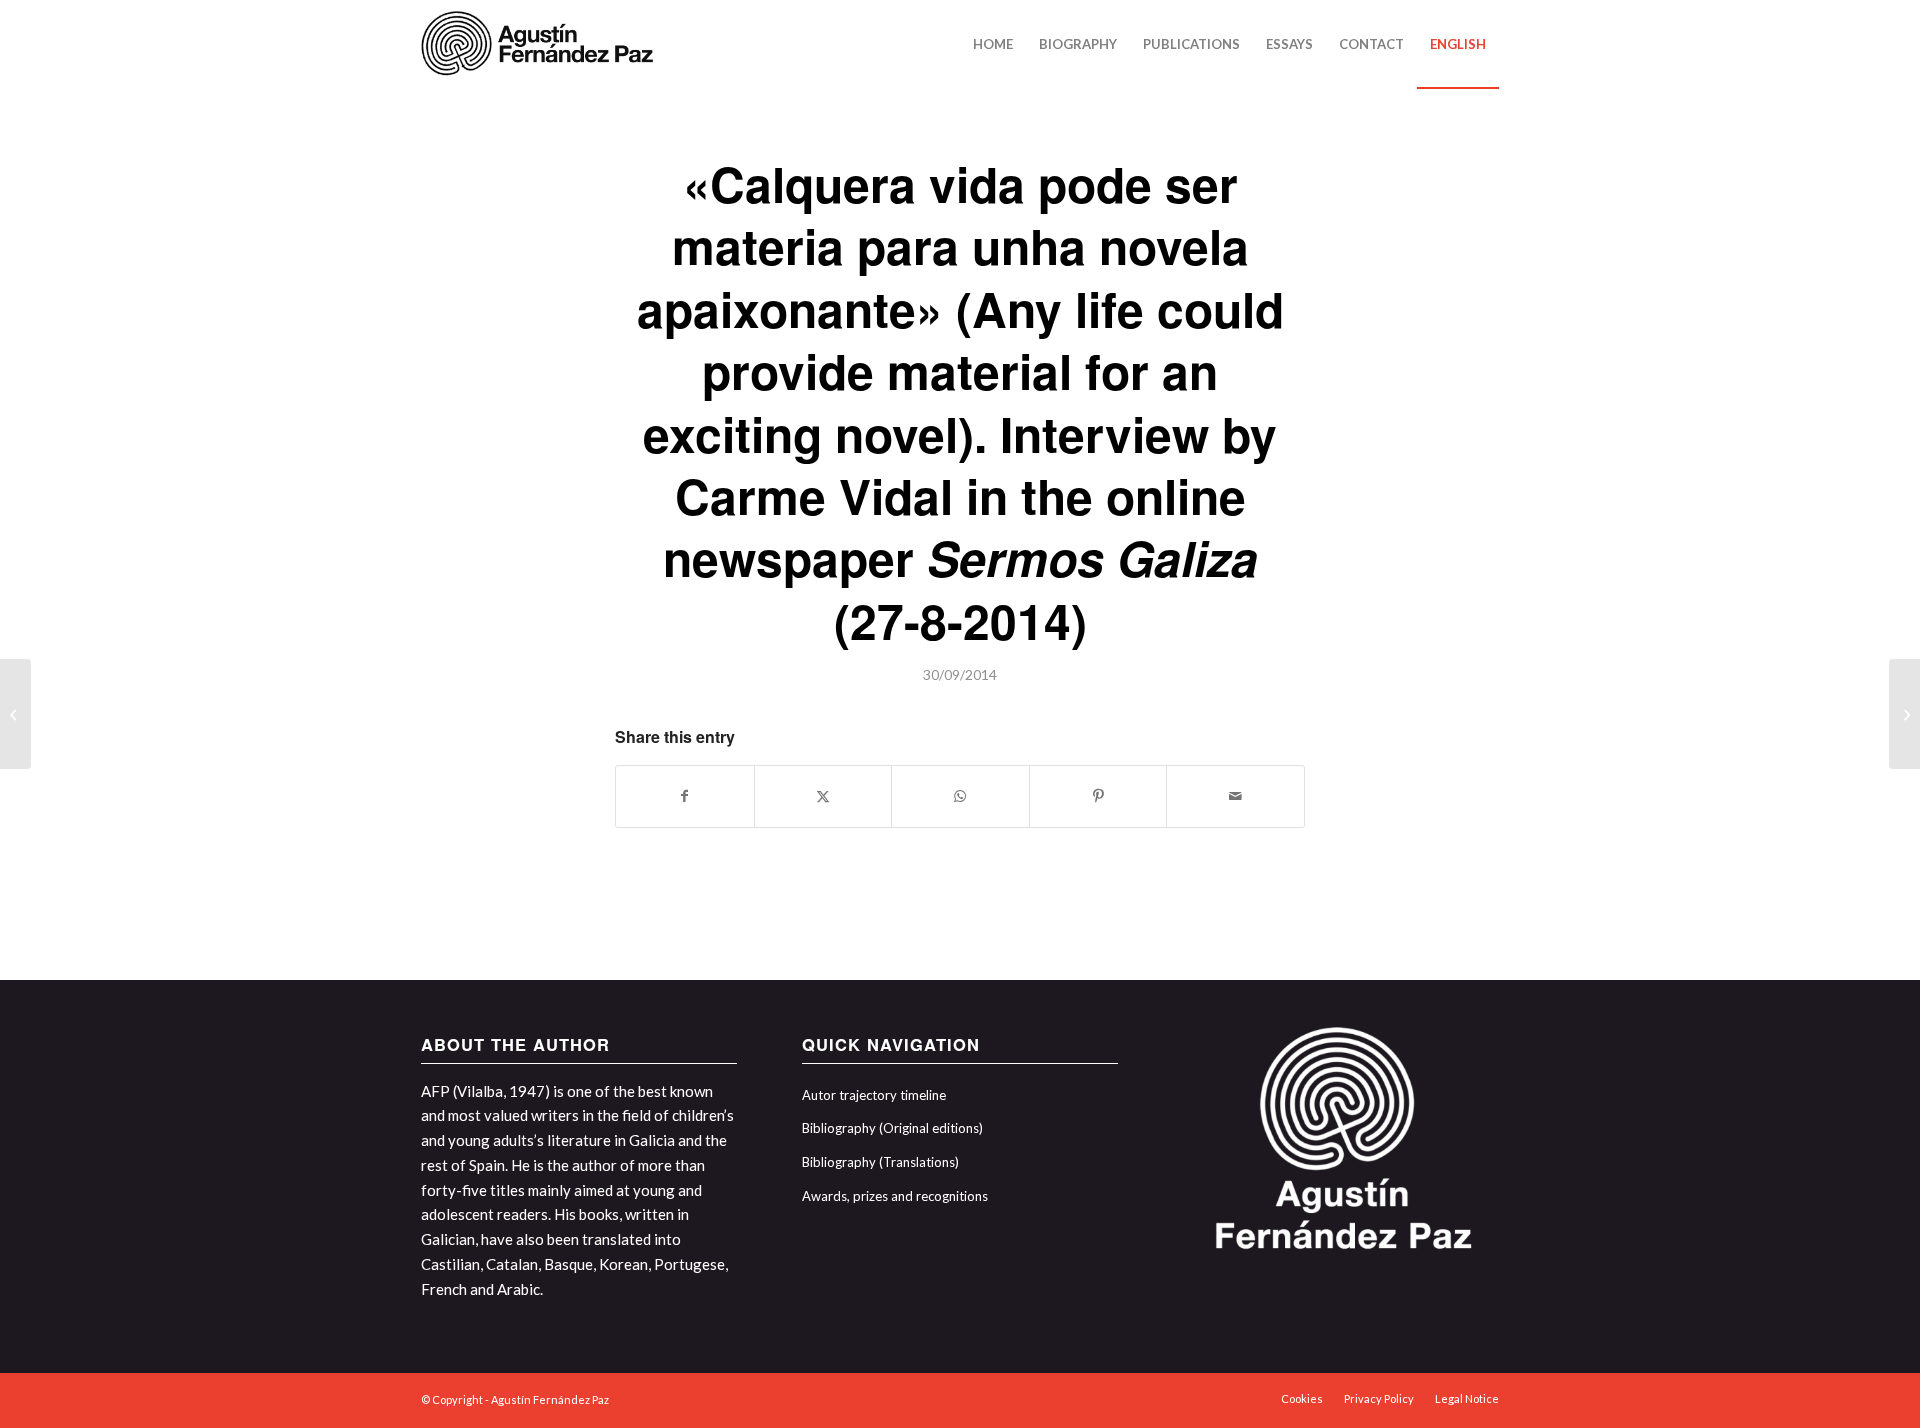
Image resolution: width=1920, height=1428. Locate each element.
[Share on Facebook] (685, 796)
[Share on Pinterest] (1098, 796)
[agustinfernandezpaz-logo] (541, 44)
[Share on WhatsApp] (960, 796)
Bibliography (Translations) (880, 1162)
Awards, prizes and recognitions (895, 1196)
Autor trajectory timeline (874, 1095)
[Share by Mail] (1235, 796)
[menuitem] (993, 44)
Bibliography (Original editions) (892, 1128)
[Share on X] (823, 796)
